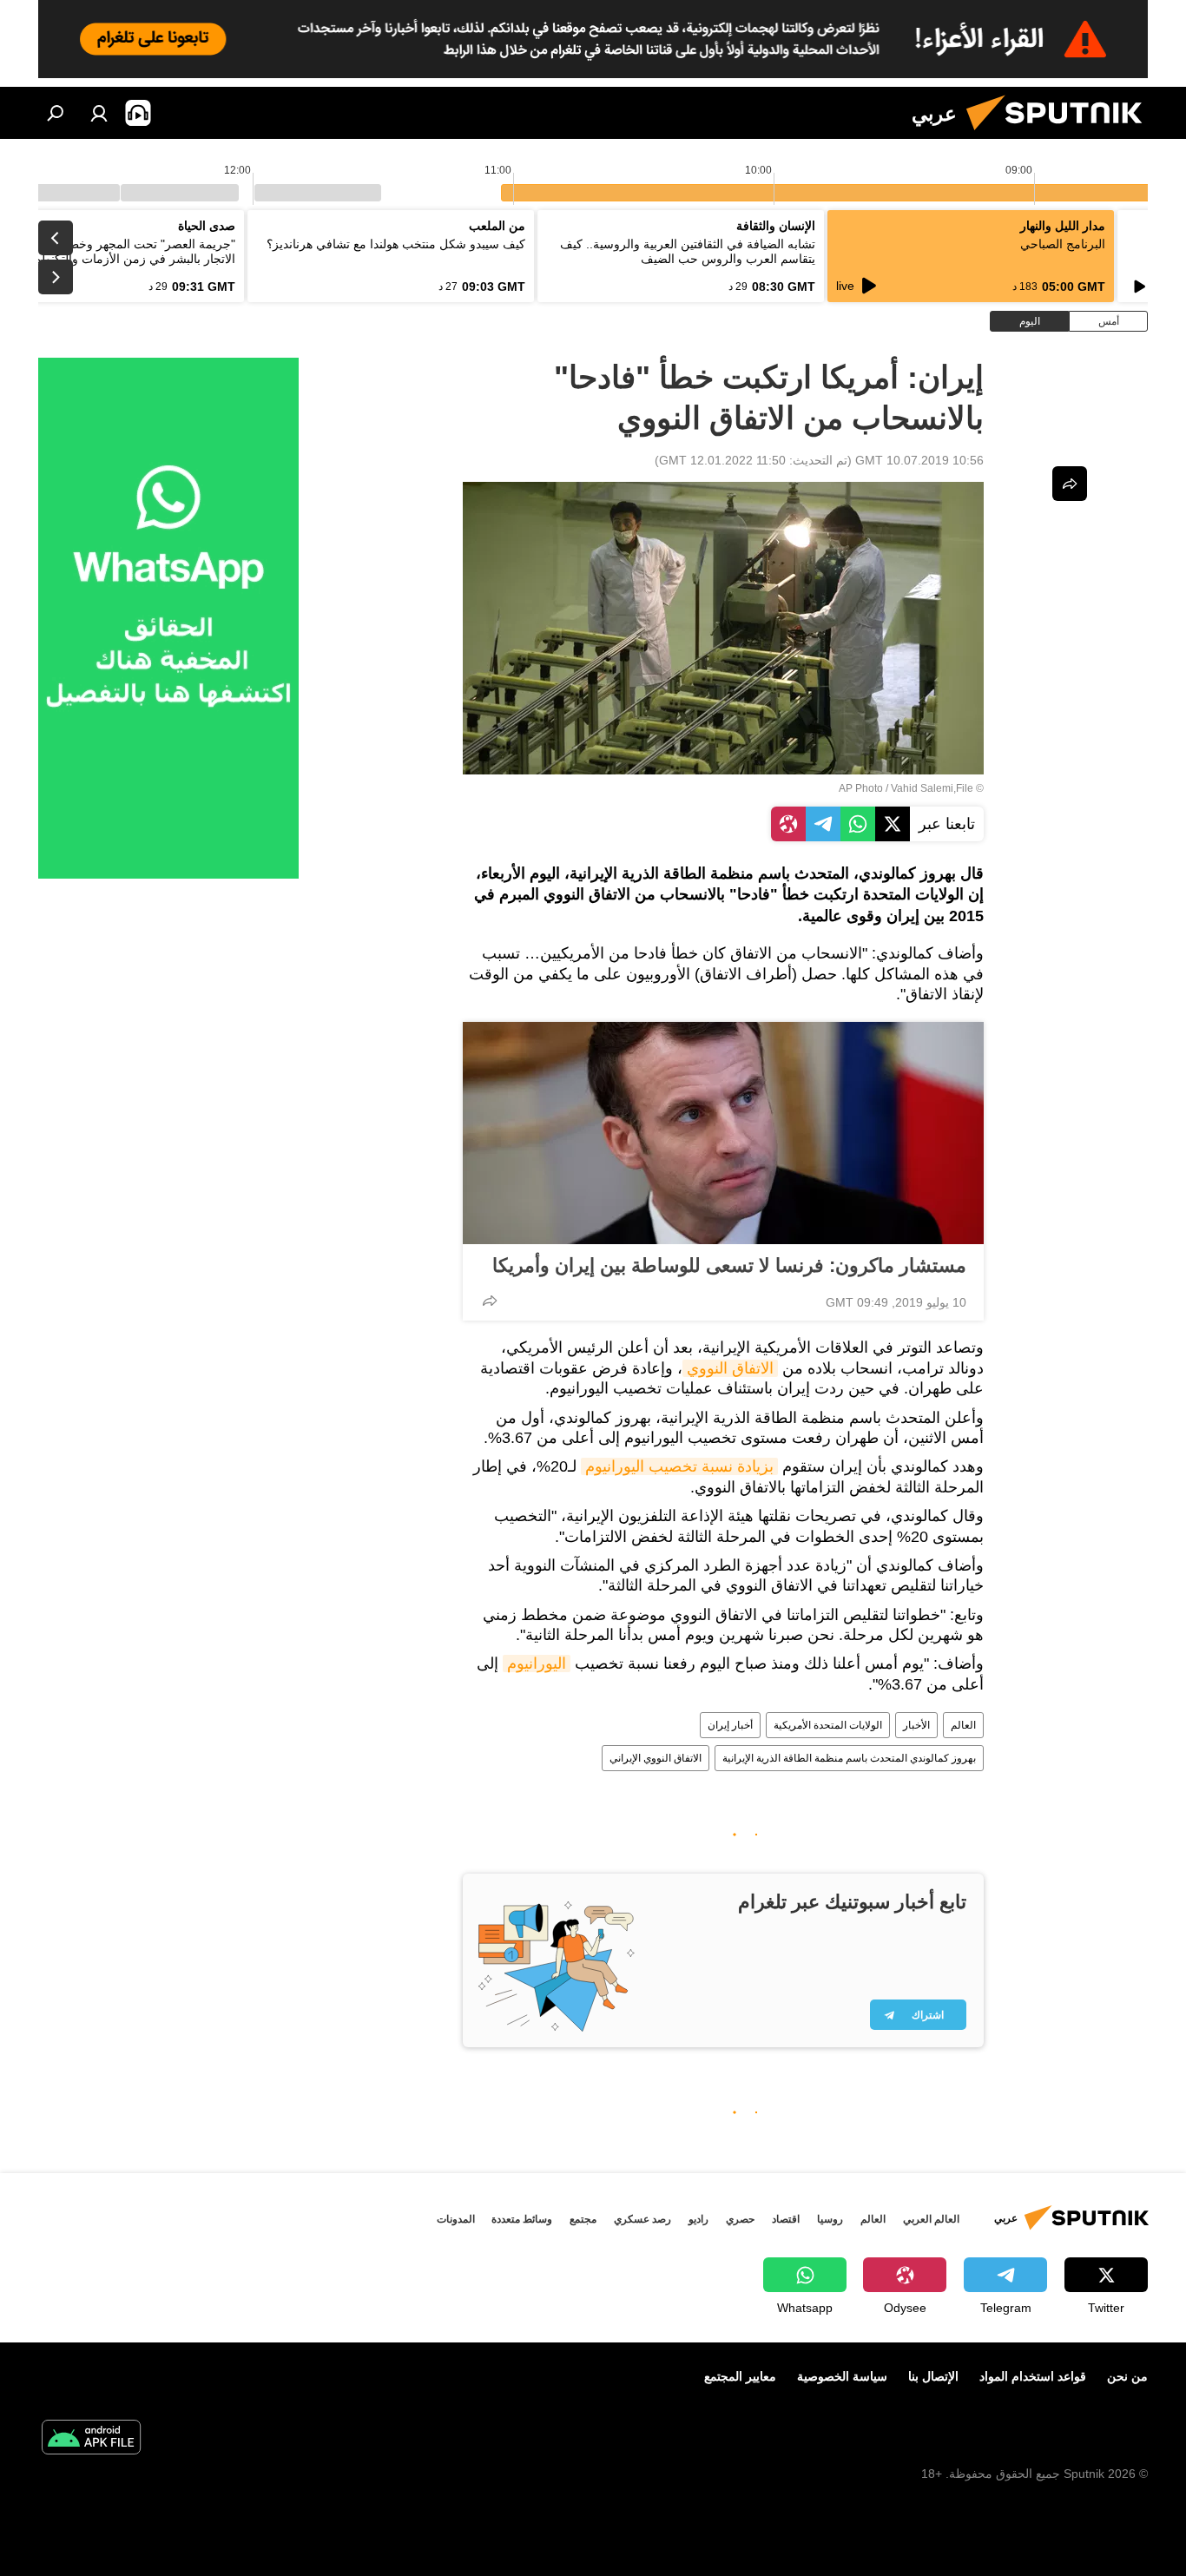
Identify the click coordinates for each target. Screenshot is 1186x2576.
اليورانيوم (537, 1664)
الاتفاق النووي (730, 1368)
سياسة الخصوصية (842, 2376)
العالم (963, 1725)
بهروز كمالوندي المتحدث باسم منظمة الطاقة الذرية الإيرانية (849, 1758)
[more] (490, 1301)
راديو (698, 2219)
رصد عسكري (642, 2219)
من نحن (1127, 2376)
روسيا (830, 2219)
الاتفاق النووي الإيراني (656, 1758)
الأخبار (916, 1725)
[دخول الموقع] (99, 113)
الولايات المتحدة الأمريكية (828, 1725)
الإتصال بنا (933, 2376)
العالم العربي (931, 2219)
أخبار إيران (730, 1725)
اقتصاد (786, 2219)
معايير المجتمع (740, 2376)
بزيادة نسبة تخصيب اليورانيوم (679, 1466)
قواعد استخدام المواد (1033, 2376)
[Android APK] (91, 2439)
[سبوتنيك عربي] (1061, 135)
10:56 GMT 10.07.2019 (919, 460)
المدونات (456, 2219)
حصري (740, 2219)
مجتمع (583, 2219)
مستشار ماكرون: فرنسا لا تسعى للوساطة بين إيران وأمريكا (729, 1265)
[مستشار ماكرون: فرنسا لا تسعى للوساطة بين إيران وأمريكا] (723, 1133)
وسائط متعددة (522, 2219)
